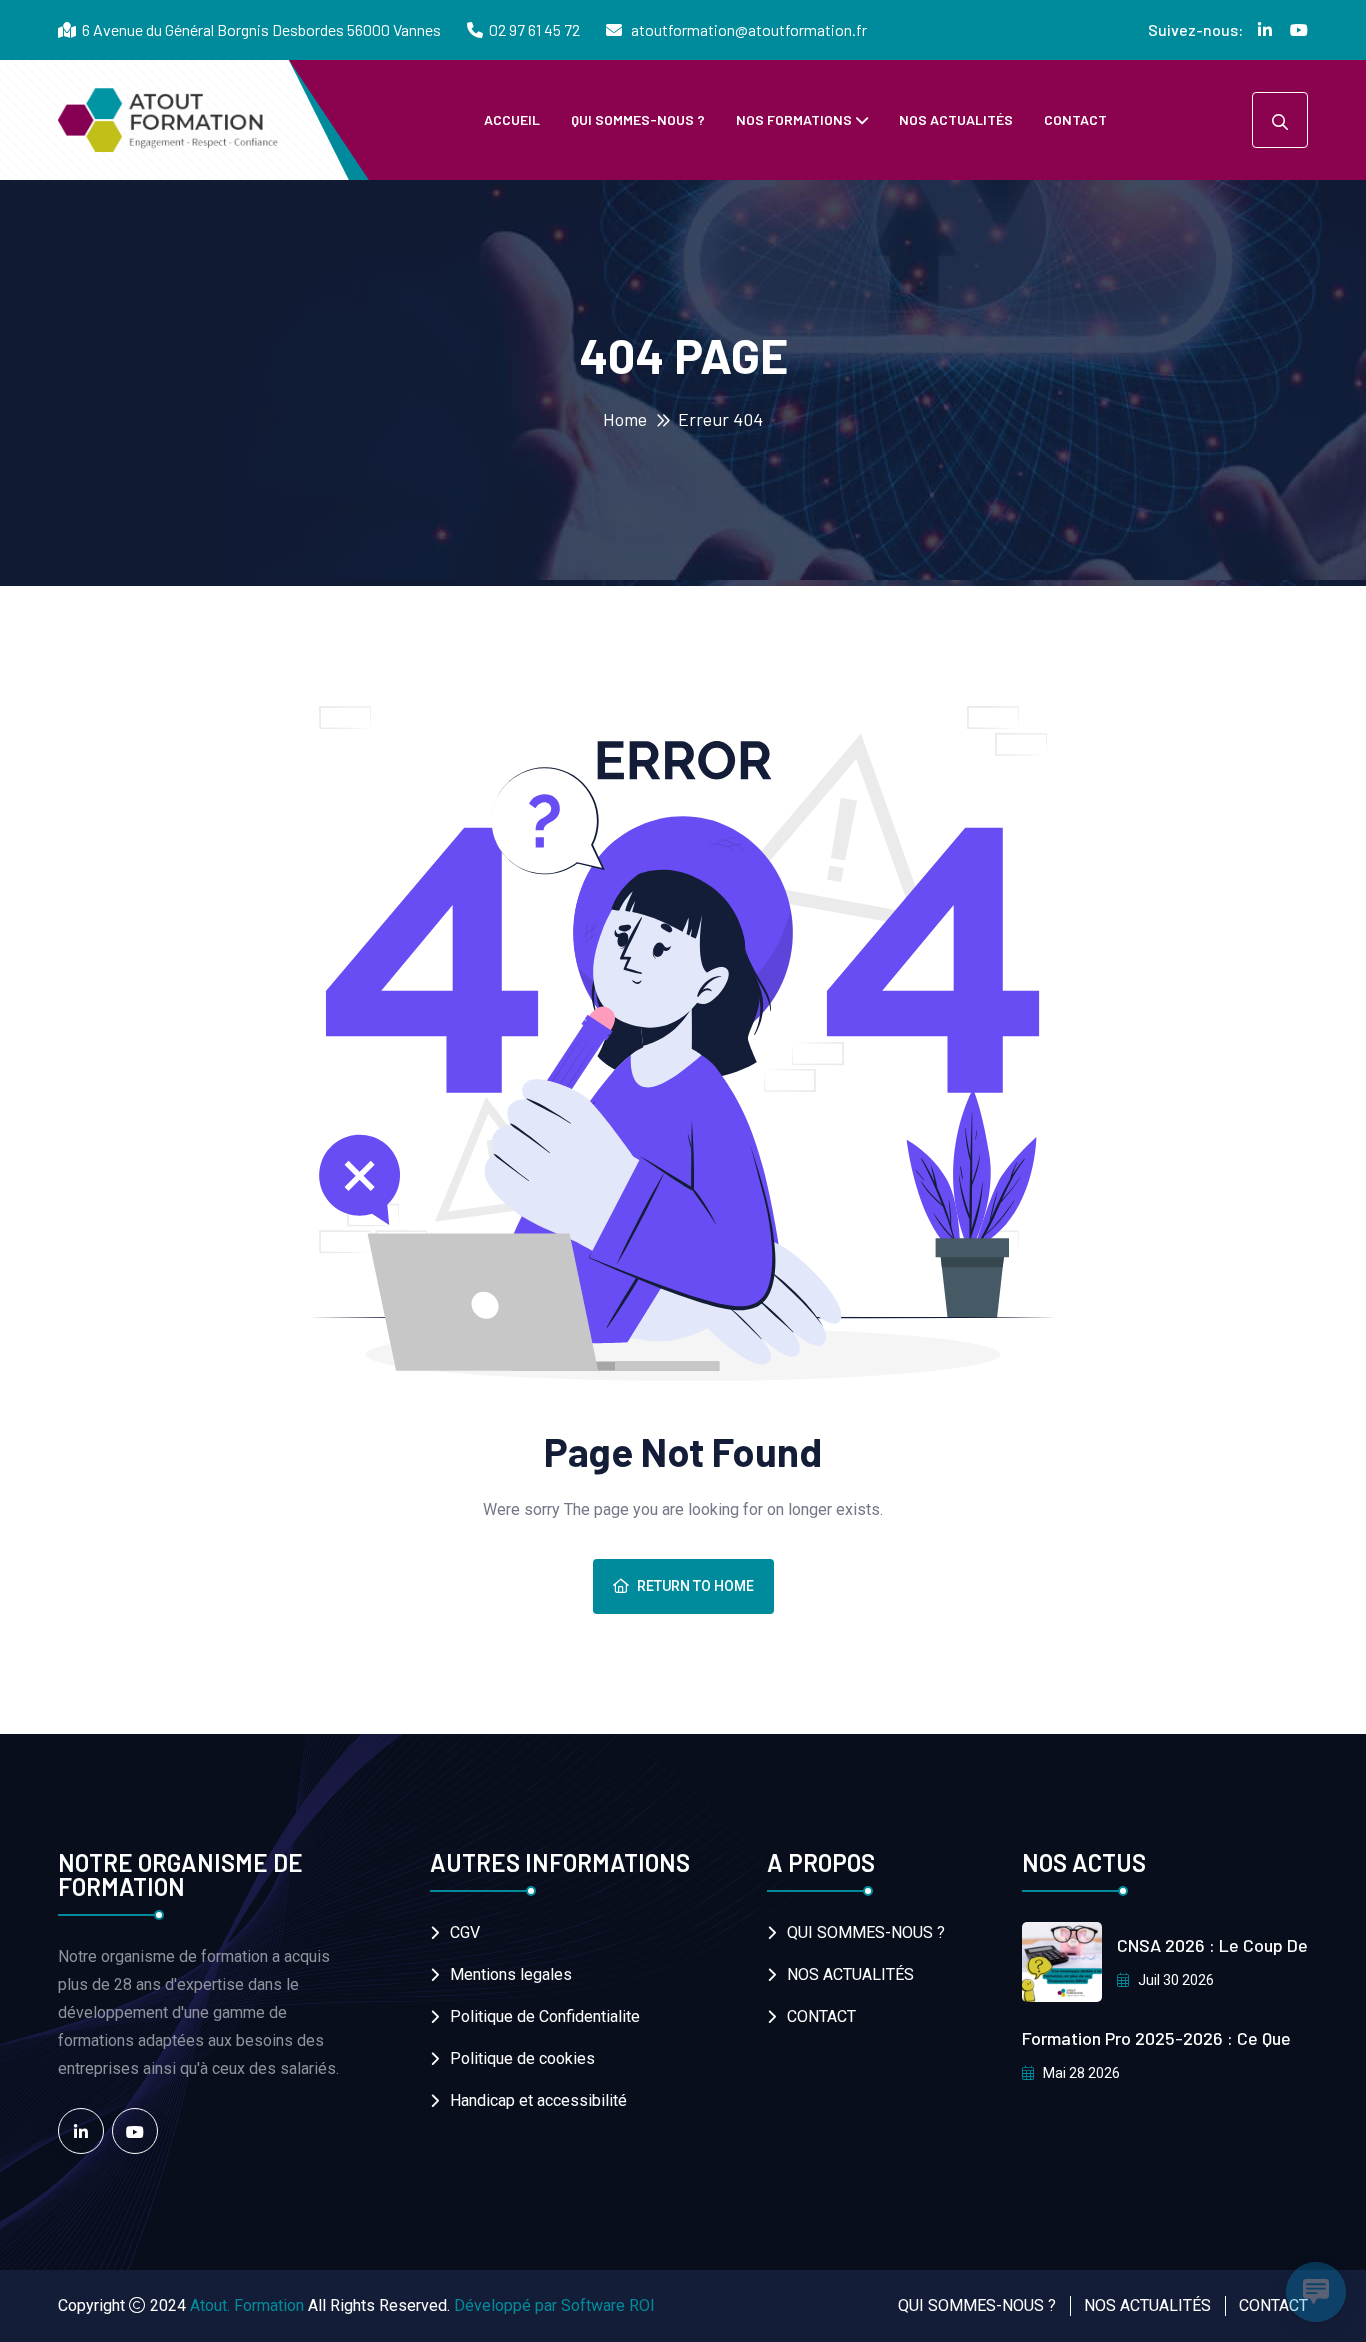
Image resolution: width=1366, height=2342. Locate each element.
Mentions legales (511, 1974)
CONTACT (1075, 119)
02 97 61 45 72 (534, 29)
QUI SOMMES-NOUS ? (638, 119)
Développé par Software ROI (554, 2305)
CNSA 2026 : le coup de (1212, 1945)
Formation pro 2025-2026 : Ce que (1156, 2038)
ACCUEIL (512, 119)
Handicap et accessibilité (538, 2100)
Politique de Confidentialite (545, 2016)
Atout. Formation (247, 2305)
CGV (465, 1932)
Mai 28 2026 (1080, 2073)
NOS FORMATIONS (794, 119)
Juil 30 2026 (1174, 1980)
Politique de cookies (522, 2058)
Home (625, 419)
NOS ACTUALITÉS (956, 119)
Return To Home (695, 1586)
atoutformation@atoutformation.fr (747, 29)
